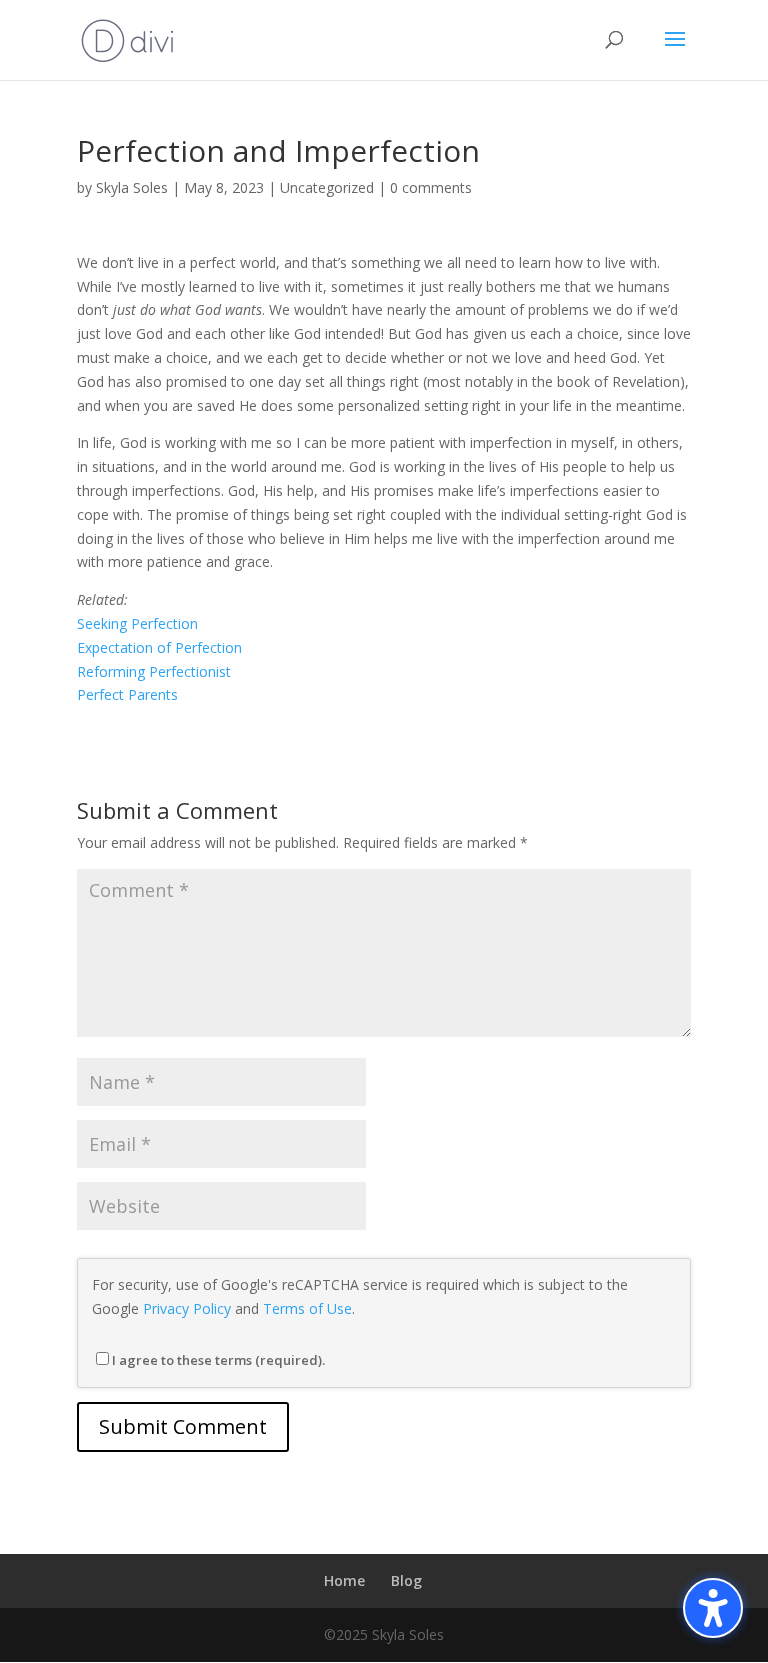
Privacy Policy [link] (187, 1308)
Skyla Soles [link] (132, 187)
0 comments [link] (431, 187)
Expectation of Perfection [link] (159, 647)
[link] (127, 38)
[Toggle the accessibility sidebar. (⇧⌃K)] (713, 1608)
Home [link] (344, 1580)
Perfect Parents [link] (127, 694)
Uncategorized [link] (327, 187)
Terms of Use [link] (307, 1308)
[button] (675, 52)
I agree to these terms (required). (218, 1360)
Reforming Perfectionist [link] (154, 671)
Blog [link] (406, 1580)
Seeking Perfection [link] (137, 623)
